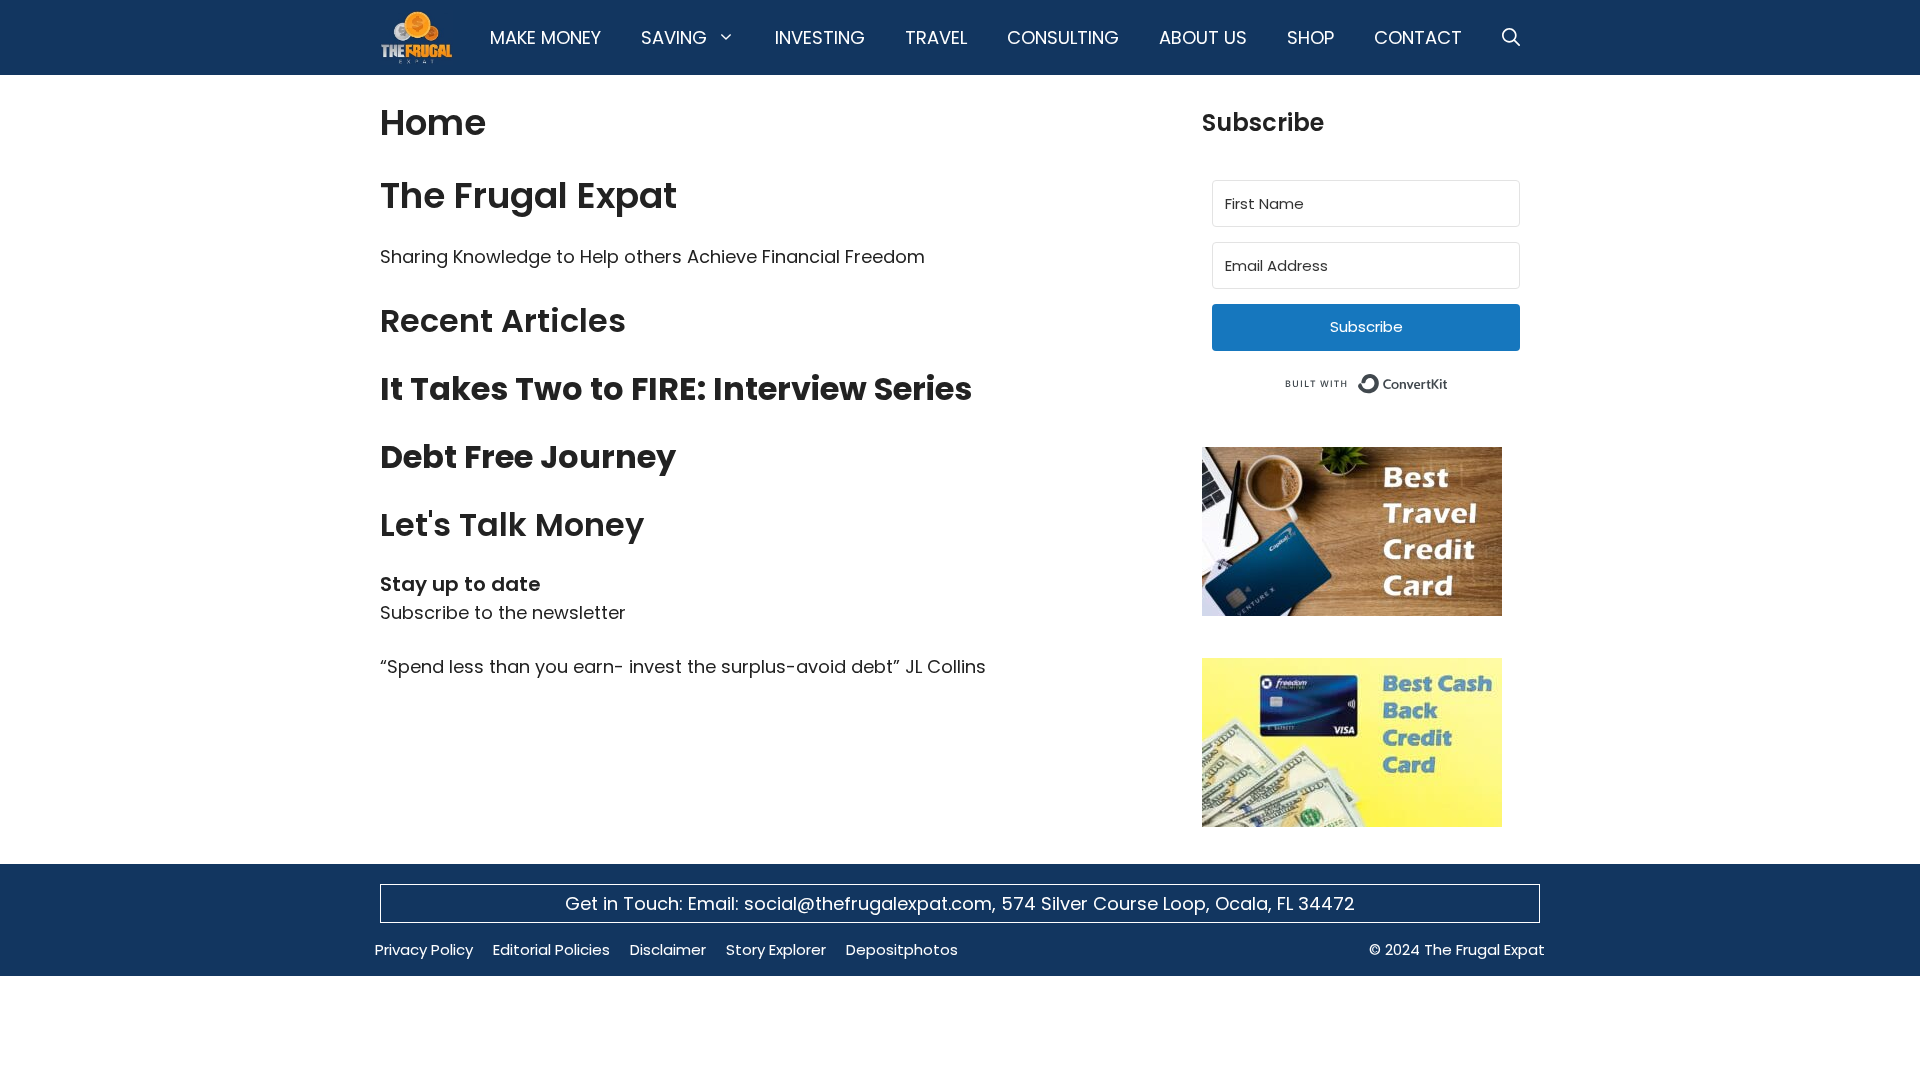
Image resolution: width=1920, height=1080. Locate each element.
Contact (1418, 37)
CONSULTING (1063, 37)
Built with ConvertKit (1448, 380)
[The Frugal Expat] (416, 37)
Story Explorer (776, 949)
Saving (674, 37)
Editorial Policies (551, 949)
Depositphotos (902, 949)
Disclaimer (668, 949)
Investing (820, 37)
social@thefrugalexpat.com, (872, 903)
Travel (936, 37)
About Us (1203, 37)
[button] (1511, 37)
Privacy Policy (424, 949)
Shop (1310, 37)
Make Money (545, 37)
